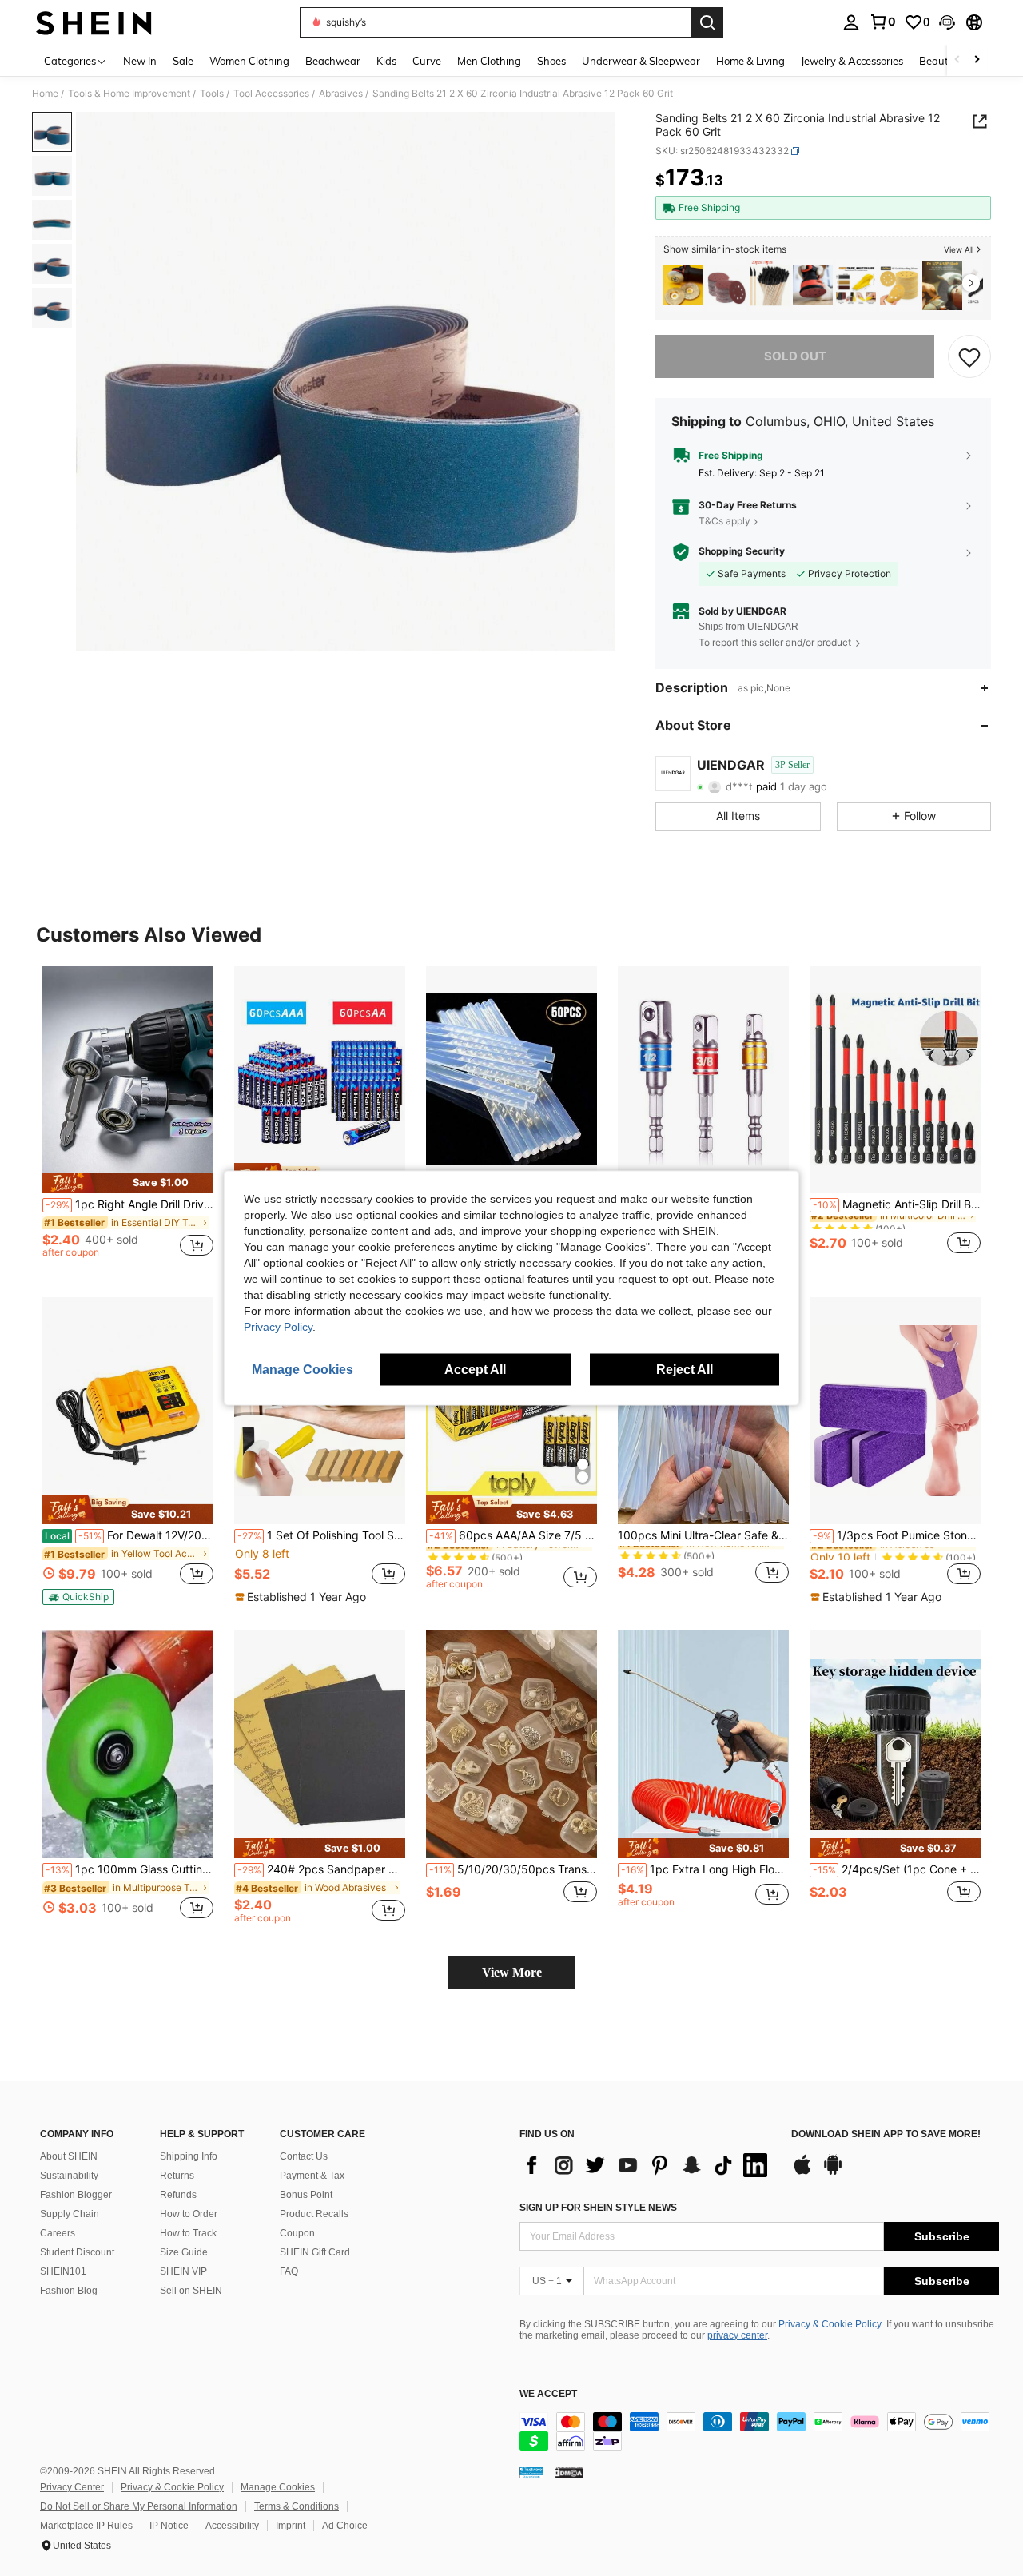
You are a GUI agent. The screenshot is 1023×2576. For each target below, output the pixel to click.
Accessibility (232, 2526)
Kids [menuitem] (386, 61)
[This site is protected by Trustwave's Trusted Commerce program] (531, 2472)
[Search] (707, 22)
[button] (947, 22)
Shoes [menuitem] (551, 61)
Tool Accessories (271, 94)
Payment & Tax (312, 2176)
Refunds (178, 2195)
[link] (882, 22)
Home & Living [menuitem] (750, 61)
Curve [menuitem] (427, 61)
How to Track (188, 2233)
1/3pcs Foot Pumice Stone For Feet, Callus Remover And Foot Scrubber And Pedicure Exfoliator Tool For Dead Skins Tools (897, 1535)
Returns (177, 2176)
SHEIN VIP (183, 2271)
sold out (795, 356)
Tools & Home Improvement (129, 94)
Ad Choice (345, 2526)
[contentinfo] (759, 2431)
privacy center (737, 2335)
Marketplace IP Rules (86, 2526)
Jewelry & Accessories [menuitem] (852, 61)
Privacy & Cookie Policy (830, 2324)
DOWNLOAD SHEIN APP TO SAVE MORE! (886, 2134)
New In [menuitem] (140, 61)
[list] (647, 2165)
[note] (128, 1182)
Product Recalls (314, 2214)
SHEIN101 (63, 2271)
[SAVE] (969, 356)
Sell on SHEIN (191, 2291)
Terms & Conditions (297, 2506)
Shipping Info (189, 2156)
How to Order (189, 2214)
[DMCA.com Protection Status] (569, 2472)
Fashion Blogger (76, 2195)
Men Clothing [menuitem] (489, 61)
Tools (212, 94)
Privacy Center (72, 2487)
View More (512, 1972)
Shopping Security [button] (742, 551)
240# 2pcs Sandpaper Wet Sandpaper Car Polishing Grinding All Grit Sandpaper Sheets (321, 1869)
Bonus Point (306, 2195)
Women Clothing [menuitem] (249, 61)
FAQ (289, 2271)
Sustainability (69, 2176)
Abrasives (341, 94)
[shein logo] (94, 22)
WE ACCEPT (548, 2394)
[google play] (833, 2172)
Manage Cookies (278, 2487)
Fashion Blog (69, 2291)
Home (45, 94)
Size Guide (184, 2252)
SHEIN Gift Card (315, 2252)
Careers (58, 2233)
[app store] (802, 2172)
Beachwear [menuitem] (333, 61)
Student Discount (77, 2252)
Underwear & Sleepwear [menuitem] (641, 61)
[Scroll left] (957, 60)
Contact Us (304, 2156)
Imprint (291, 2526)
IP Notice (169, 2526)
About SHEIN (69, 2156)
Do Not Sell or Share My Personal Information (139, 2506)
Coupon (297, 2233)
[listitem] (683, 286)
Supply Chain (70, 2214)
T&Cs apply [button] (724, 521)
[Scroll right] (977, 60)
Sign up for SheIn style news (598, 2208)
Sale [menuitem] (183, 61)
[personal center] (851, 22)
